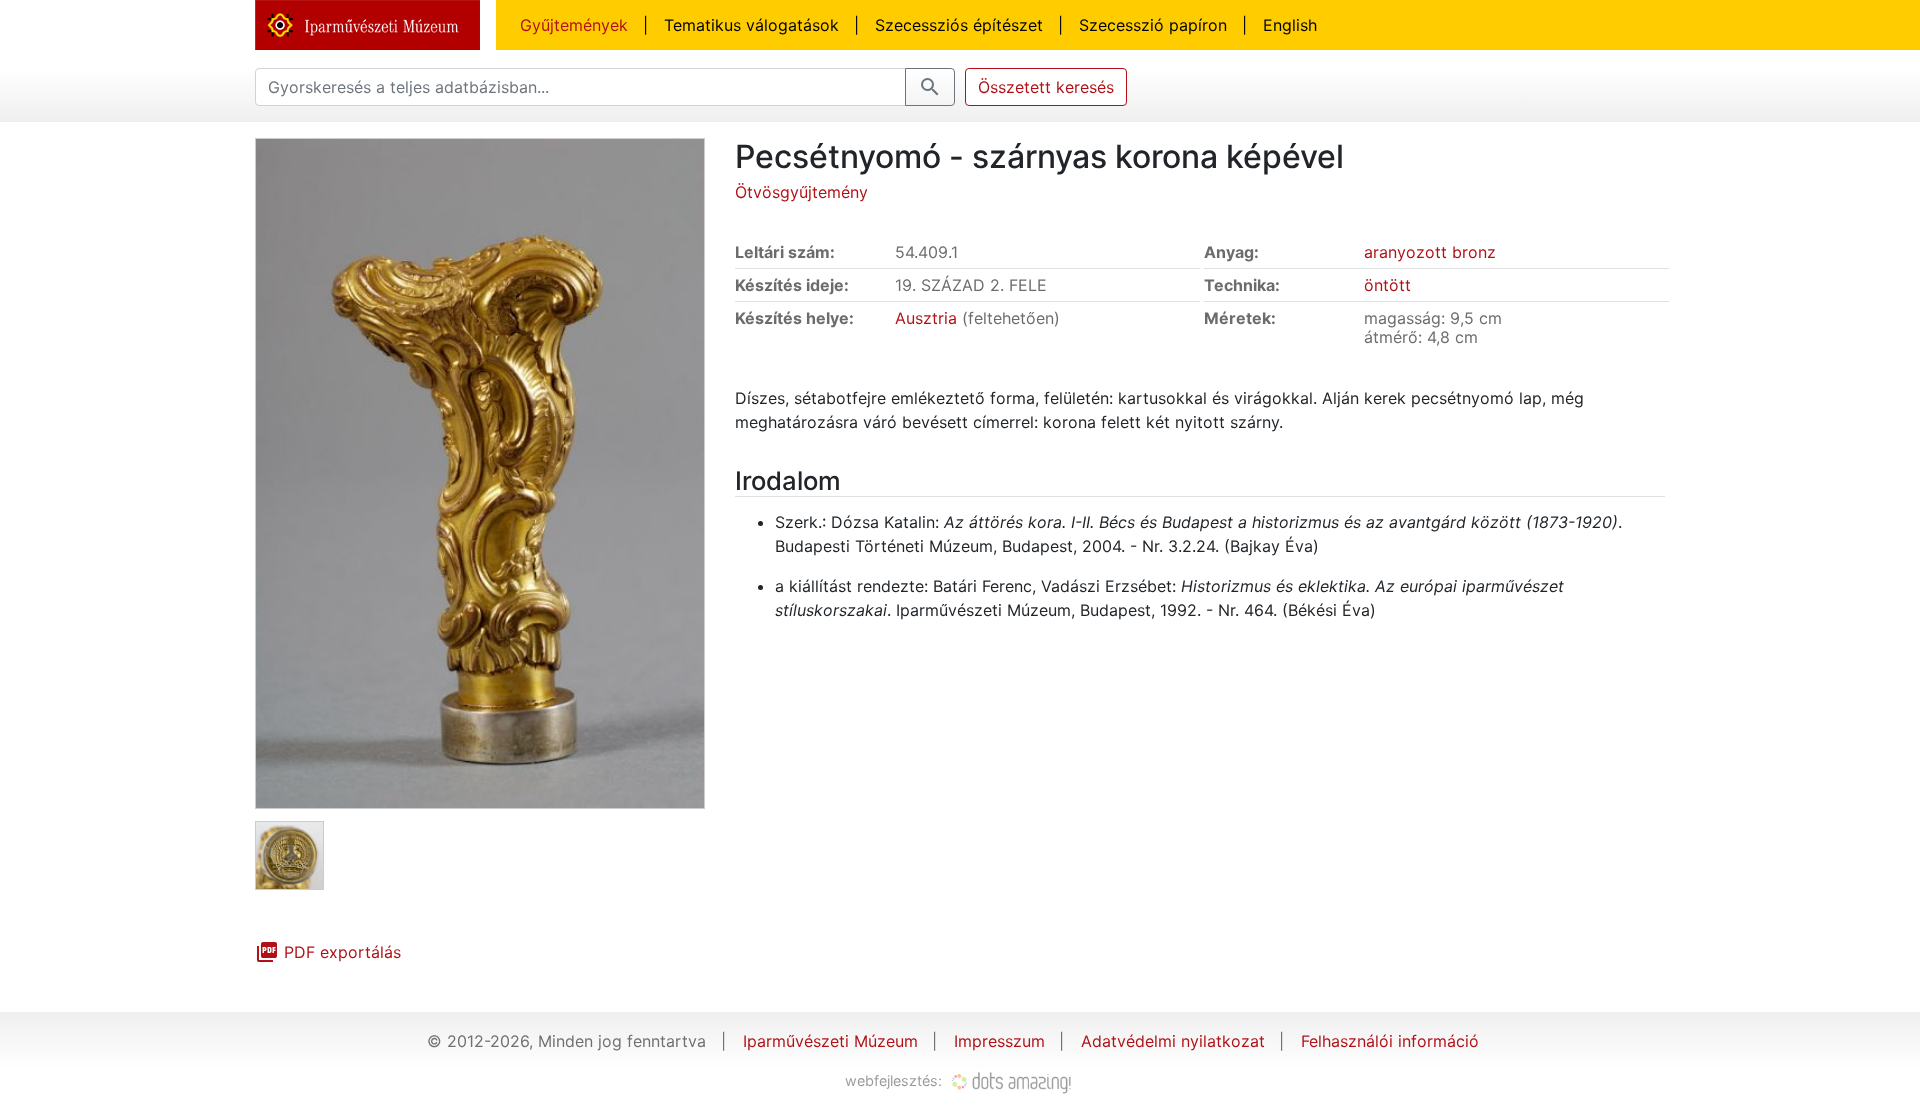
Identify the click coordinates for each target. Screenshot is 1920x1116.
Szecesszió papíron (1153, 25)
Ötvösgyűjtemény (801, 192)
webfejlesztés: (895, 1080)
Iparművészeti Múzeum (830, 1041)
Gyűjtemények (574, 25)
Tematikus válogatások (751, 25)
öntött (1387, 285)
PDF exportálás (328, 952)
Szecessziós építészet (959, 25)
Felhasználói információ (1390, 1041)
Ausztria (926, 318)
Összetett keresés (1046, 87)
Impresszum (999, 1041)
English (1290, 25)
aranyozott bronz (1430, 252)
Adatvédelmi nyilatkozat (1173, 1041)
